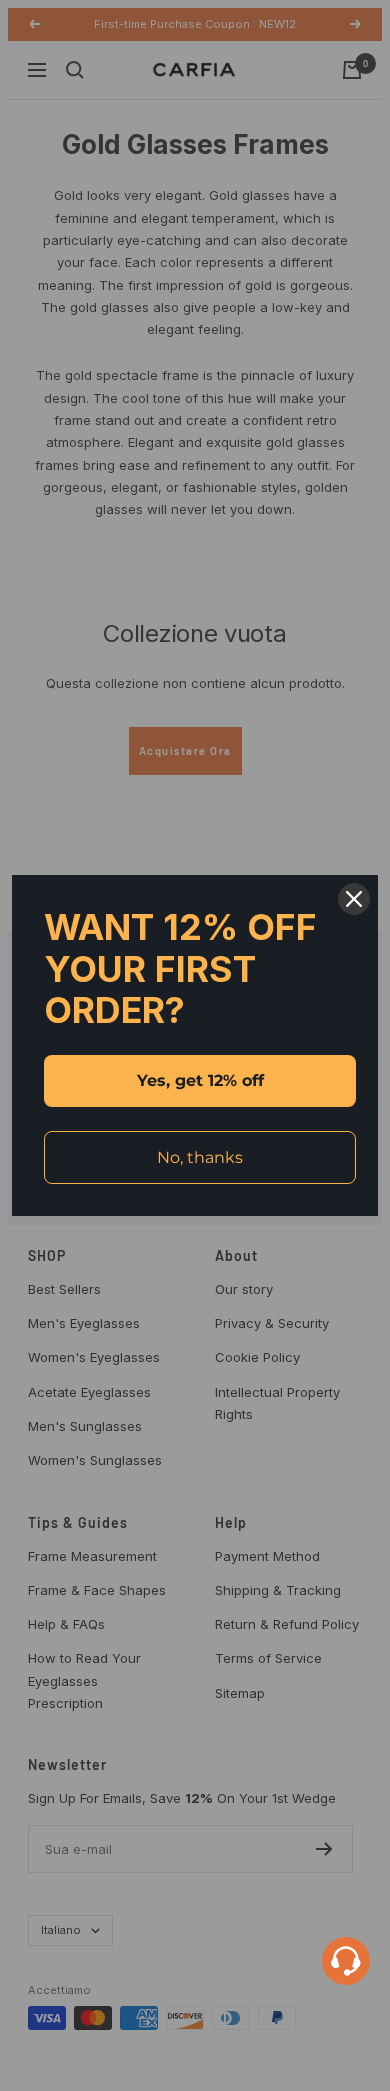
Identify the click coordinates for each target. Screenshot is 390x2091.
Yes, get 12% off (200, 1080)
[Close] (354, 899)
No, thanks (200, 1157)
